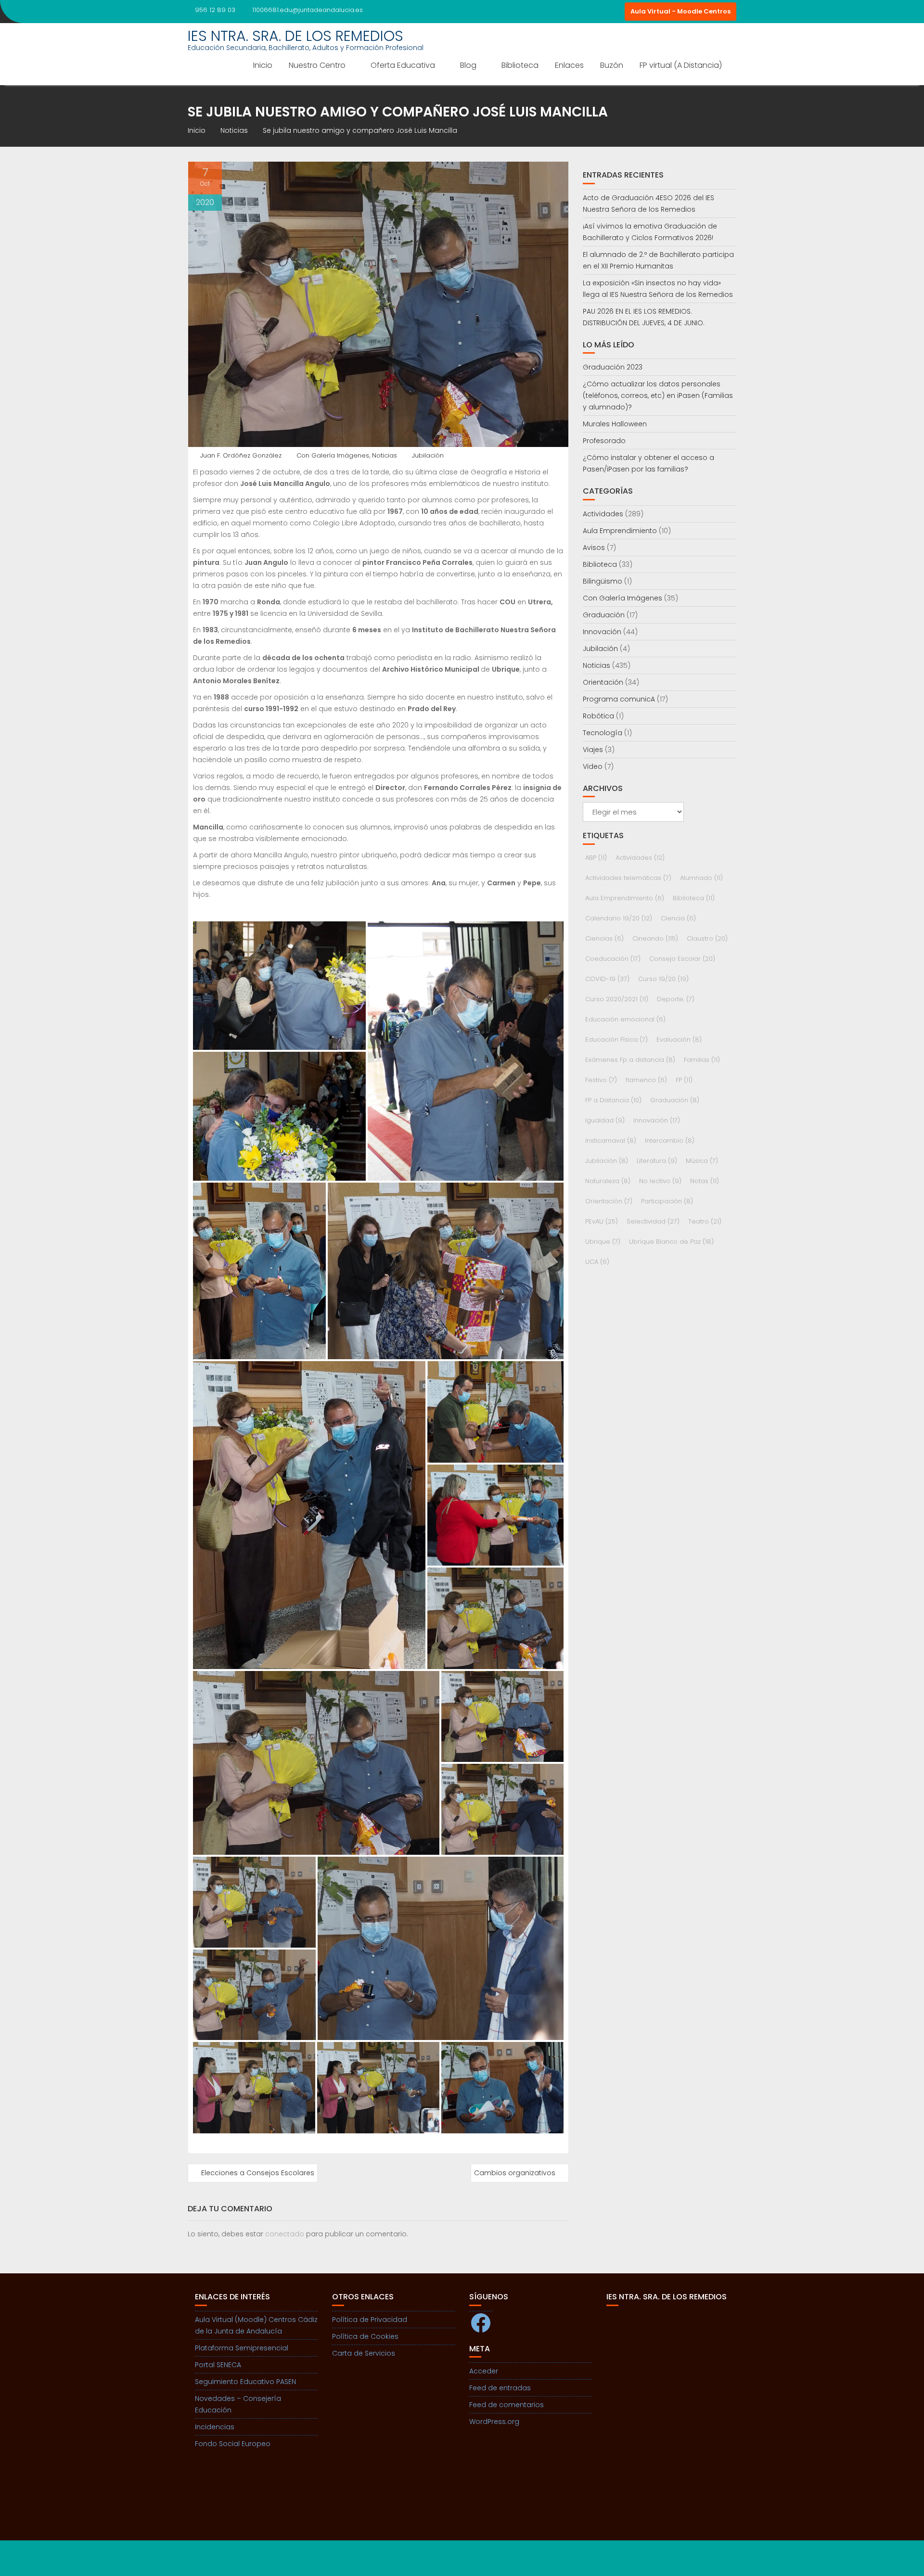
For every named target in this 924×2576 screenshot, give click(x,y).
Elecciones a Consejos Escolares (258, 2173)
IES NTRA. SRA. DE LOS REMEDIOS (295, 36)
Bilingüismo (603, 581)
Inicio (263, 65)
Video (593, 766)
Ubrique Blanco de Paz (671, 1242)
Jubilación (428, 455)
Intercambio (670, 1141)
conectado (285, 2234)
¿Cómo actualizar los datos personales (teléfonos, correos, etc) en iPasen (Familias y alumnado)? (658, 395)
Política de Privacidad (370, 2320)
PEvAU (602, 1221)
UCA (597, 1262)
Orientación (603, 682)
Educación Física (616, 1039)
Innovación (602, 632)
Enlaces (569, 65)
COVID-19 (607, 979)
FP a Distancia (613, 1100)
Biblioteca (520, 65)
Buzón (612, 65)
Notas (705, 1181)
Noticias (385, 455)
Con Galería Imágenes (333, 455)
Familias (702, 1060)
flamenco (646, 1080)
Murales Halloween (615, 424)
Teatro (705, 1221)
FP (684, 1080)
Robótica (598, 716)
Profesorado (604, 441)
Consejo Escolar (682, 959)
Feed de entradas (500, 2388)
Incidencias (215, 2427)
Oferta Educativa (403, 65)
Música (702, 1161)
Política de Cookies (365, 2336)
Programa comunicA (619, 699)
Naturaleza (608, 1181)
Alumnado (701, 878)
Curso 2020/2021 (617, 999)
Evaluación (679, 1039)
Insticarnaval (611, 1141)
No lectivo (660, 1181)
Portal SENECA (218, 2365)
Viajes (593, 750)
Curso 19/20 (663, 979)
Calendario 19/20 (619, 918)
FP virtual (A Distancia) (681, 65)
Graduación (604, 615)
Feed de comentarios (507, 2405)
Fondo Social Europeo (233, 2444)
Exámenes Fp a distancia (630, 1060)
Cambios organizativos (515, 2173)
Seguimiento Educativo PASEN (245, 2382)
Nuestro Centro (317, 65)
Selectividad (653, 1221)
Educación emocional (625, 1019)
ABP (596, 858)
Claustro (707, 938)
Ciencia (678, 918)
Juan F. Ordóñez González (241, 455)
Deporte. (676, 999)
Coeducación (613, 959)
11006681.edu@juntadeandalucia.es (308, 10)
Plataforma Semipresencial (242, 2348)
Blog (468, 65)
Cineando (655, 938)
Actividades (603, 514)
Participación (667, 1201)
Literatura (657, 1161)
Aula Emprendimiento (620, 531)
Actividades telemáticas (628, 878)
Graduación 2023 (613, 367)
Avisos (594, 548)
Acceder (484, 2371)
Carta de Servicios (364, 2353)
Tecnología (603, 733)
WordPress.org (494, 2422)
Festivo (601, 1080)
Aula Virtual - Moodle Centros (680, 11)
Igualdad (605, 1120)
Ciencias (604, 938)
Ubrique (603, 1242)
